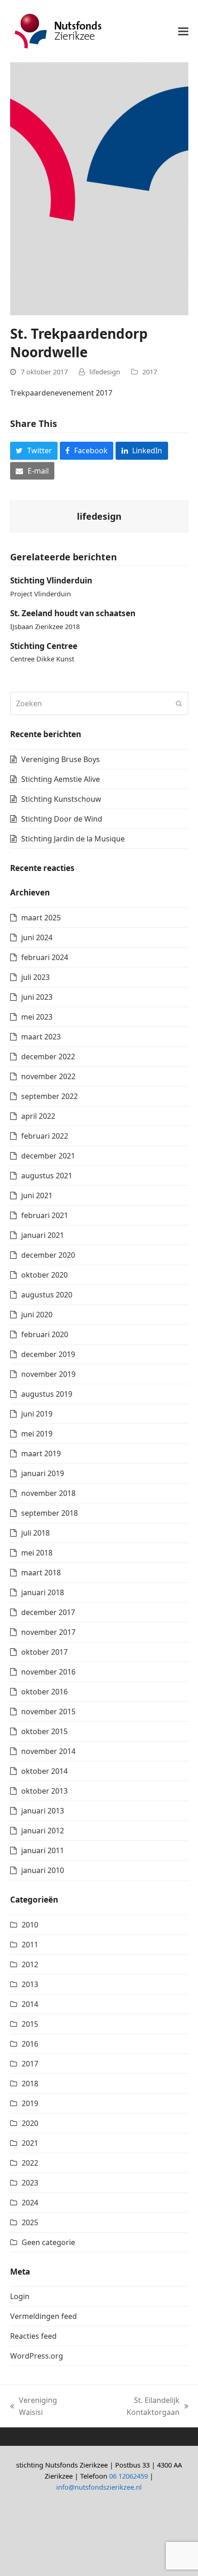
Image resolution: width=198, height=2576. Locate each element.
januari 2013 (43, 1811)
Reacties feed (33, 2336)
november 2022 (48, 1076)
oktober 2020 (44, 1275)
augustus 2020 (47, 1295)
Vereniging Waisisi (34, 2407)
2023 (30, 2183)
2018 (30, 2084)
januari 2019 (43, 1473)
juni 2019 (37, 1414)
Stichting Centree (44, 646)
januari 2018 (43, 1592)
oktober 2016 (44, 1692)
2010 (30, 1925)
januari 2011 (43, 1850)
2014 (30, 2004)
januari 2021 (43, 1235)
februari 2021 (45, 1215)
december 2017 (48, 1612)
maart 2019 (41, 1453)
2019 (30, 2103)
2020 (30, 2123)
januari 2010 (43, 1870)
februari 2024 (45, 957)
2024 (30, 2203)
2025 (30, 2222)
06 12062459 (128, 2476)
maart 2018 (41, 1573)
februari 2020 (45, 1334)
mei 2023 (37, 1017)
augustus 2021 (47, 1176)
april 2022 (38, 1116)
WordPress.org (37, 2356)
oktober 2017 (44, 1652)
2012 (30, 1964)
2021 (30, 2143)
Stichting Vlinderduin (51, 580)
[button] (183, 31)
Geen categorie (48, 2242)
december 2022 (48, 1057)
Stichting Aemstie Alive (61, 779)
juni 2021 (37, 1195)
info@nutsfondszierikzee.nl (99, 2487)
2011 (30, 1945)
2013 (30, 1984)
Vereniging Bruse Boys (61, 759)
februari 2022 (45, 1136)
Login (20, 2296)
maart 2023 (41, 1037)
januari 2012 (43, 1831)
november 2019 (48, 1374)
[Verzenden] (179, 703)
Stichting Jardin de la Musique (73, 839)
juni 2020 (37, 1315)
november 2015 (48, 1711)
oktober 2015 (44, 1731)
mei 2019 (37, 1434)
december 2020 (48, 1255)
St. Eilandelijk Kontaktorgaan (133, 2407)
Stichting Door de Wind (62, 819)
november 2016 (48, 1672)
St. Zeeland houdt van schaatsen (73, 613)
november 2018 (48, 1493)
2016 (30, 2044)
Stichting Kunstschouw (61, 799)
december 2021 (48, 1156)
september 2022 (49, 1096)
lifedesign (105, 372)
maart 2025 (41, 918)
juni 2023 (37, 997)
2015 (30, 2024)
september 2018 (49, 1513)
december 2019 (48, 1354)
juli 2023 (35, 977)
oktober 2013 (44, 1791)
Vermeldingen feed (44, 2316)
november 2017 (48, 1632)
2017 (150, 372)
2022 (30, 2163)
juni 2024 (37, 937)
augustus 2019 (47, 1394)
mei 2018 (37, 1553)
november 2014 (48, 1751)
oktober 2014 (44, 1771)
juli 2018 (35, 1533)
